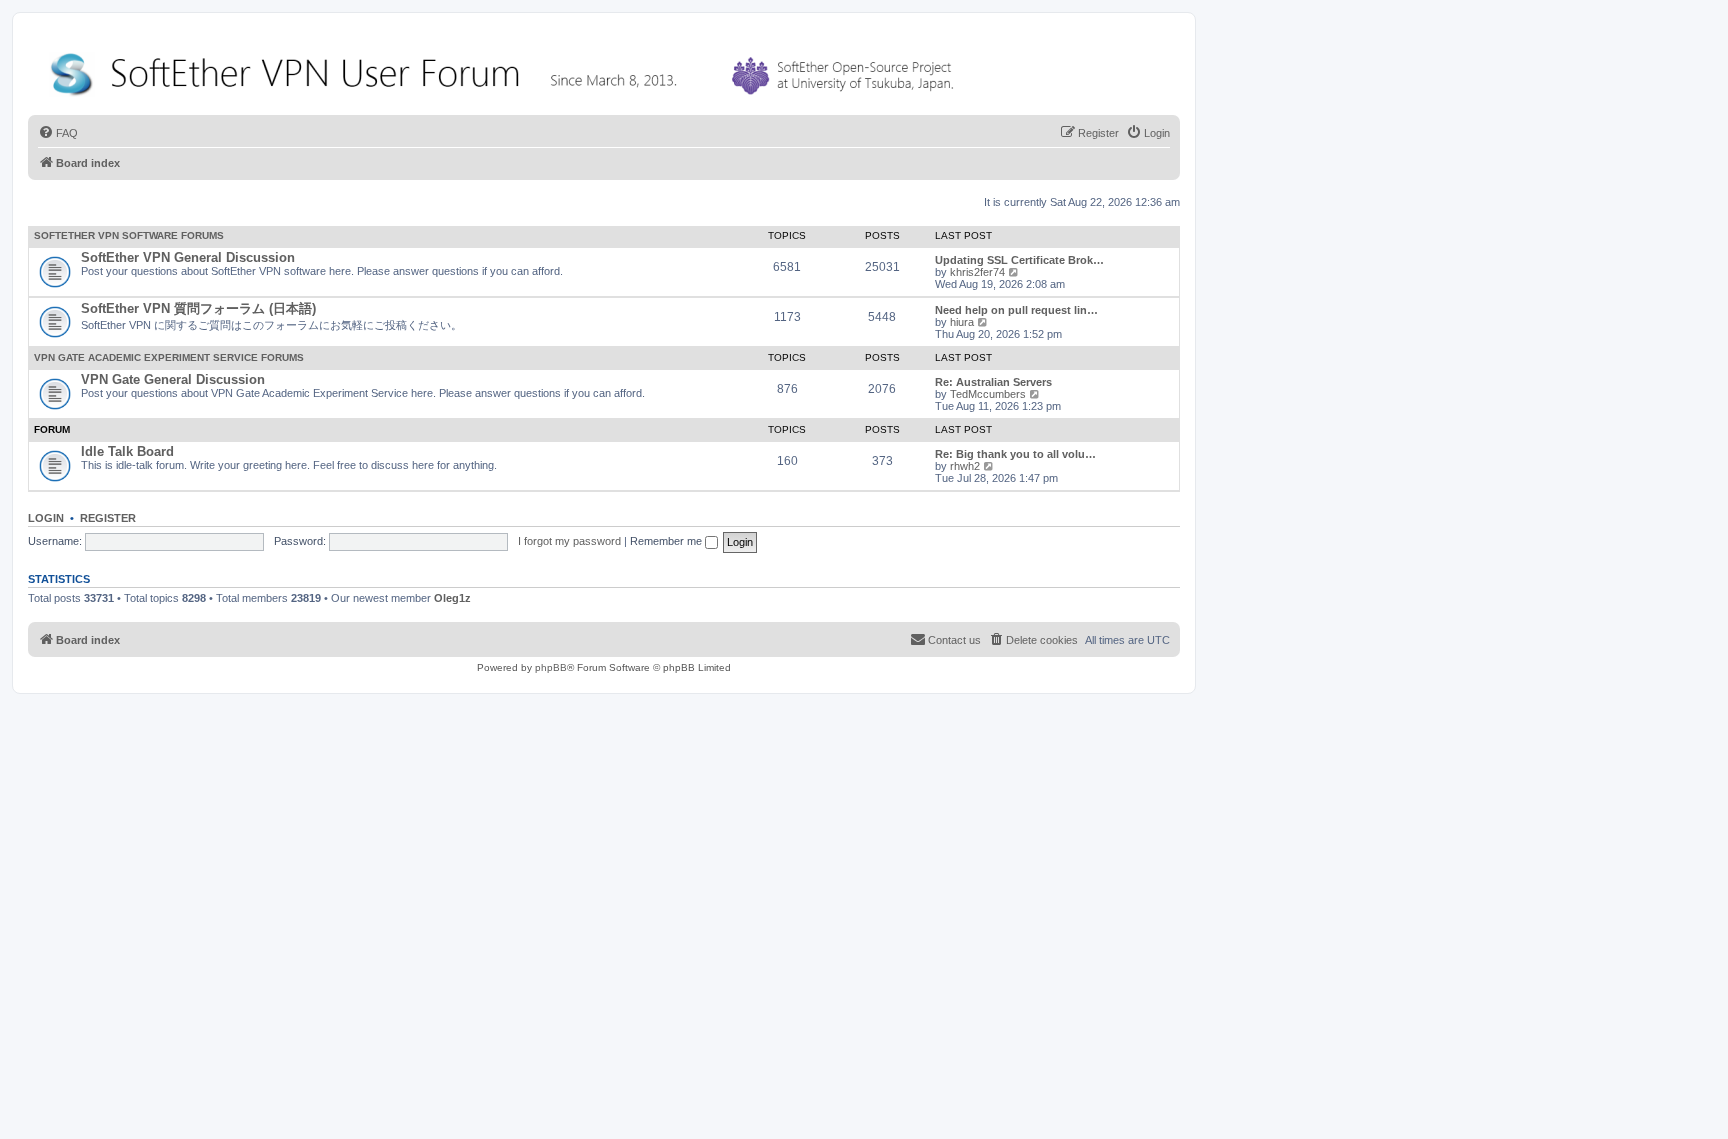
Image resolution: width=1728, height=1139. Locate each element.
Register (108, 518)
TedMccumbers (988, 394)
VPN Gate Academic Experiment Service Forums (169, 357)
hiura (962, 322)
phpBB (551, 667)
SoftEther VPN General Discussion (188, 257)
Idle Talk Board (127, 451)
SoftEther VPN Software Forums (129, 235)
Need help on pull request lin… (1016, 310)
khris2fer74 (977, 272)
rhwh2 (965, 466)
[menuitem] (58, 133)
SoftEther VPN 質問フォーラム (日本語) (198, 308)
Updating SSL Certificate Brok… (1019, 260)
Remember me (667, 541)
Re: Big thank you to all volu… (1015, 454)
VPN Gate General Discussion (173, 379)
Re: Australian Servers (993, 382)
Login (46, 518)
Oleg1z (452, 598)
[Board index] (506, 69)
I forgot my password (569, 541)
